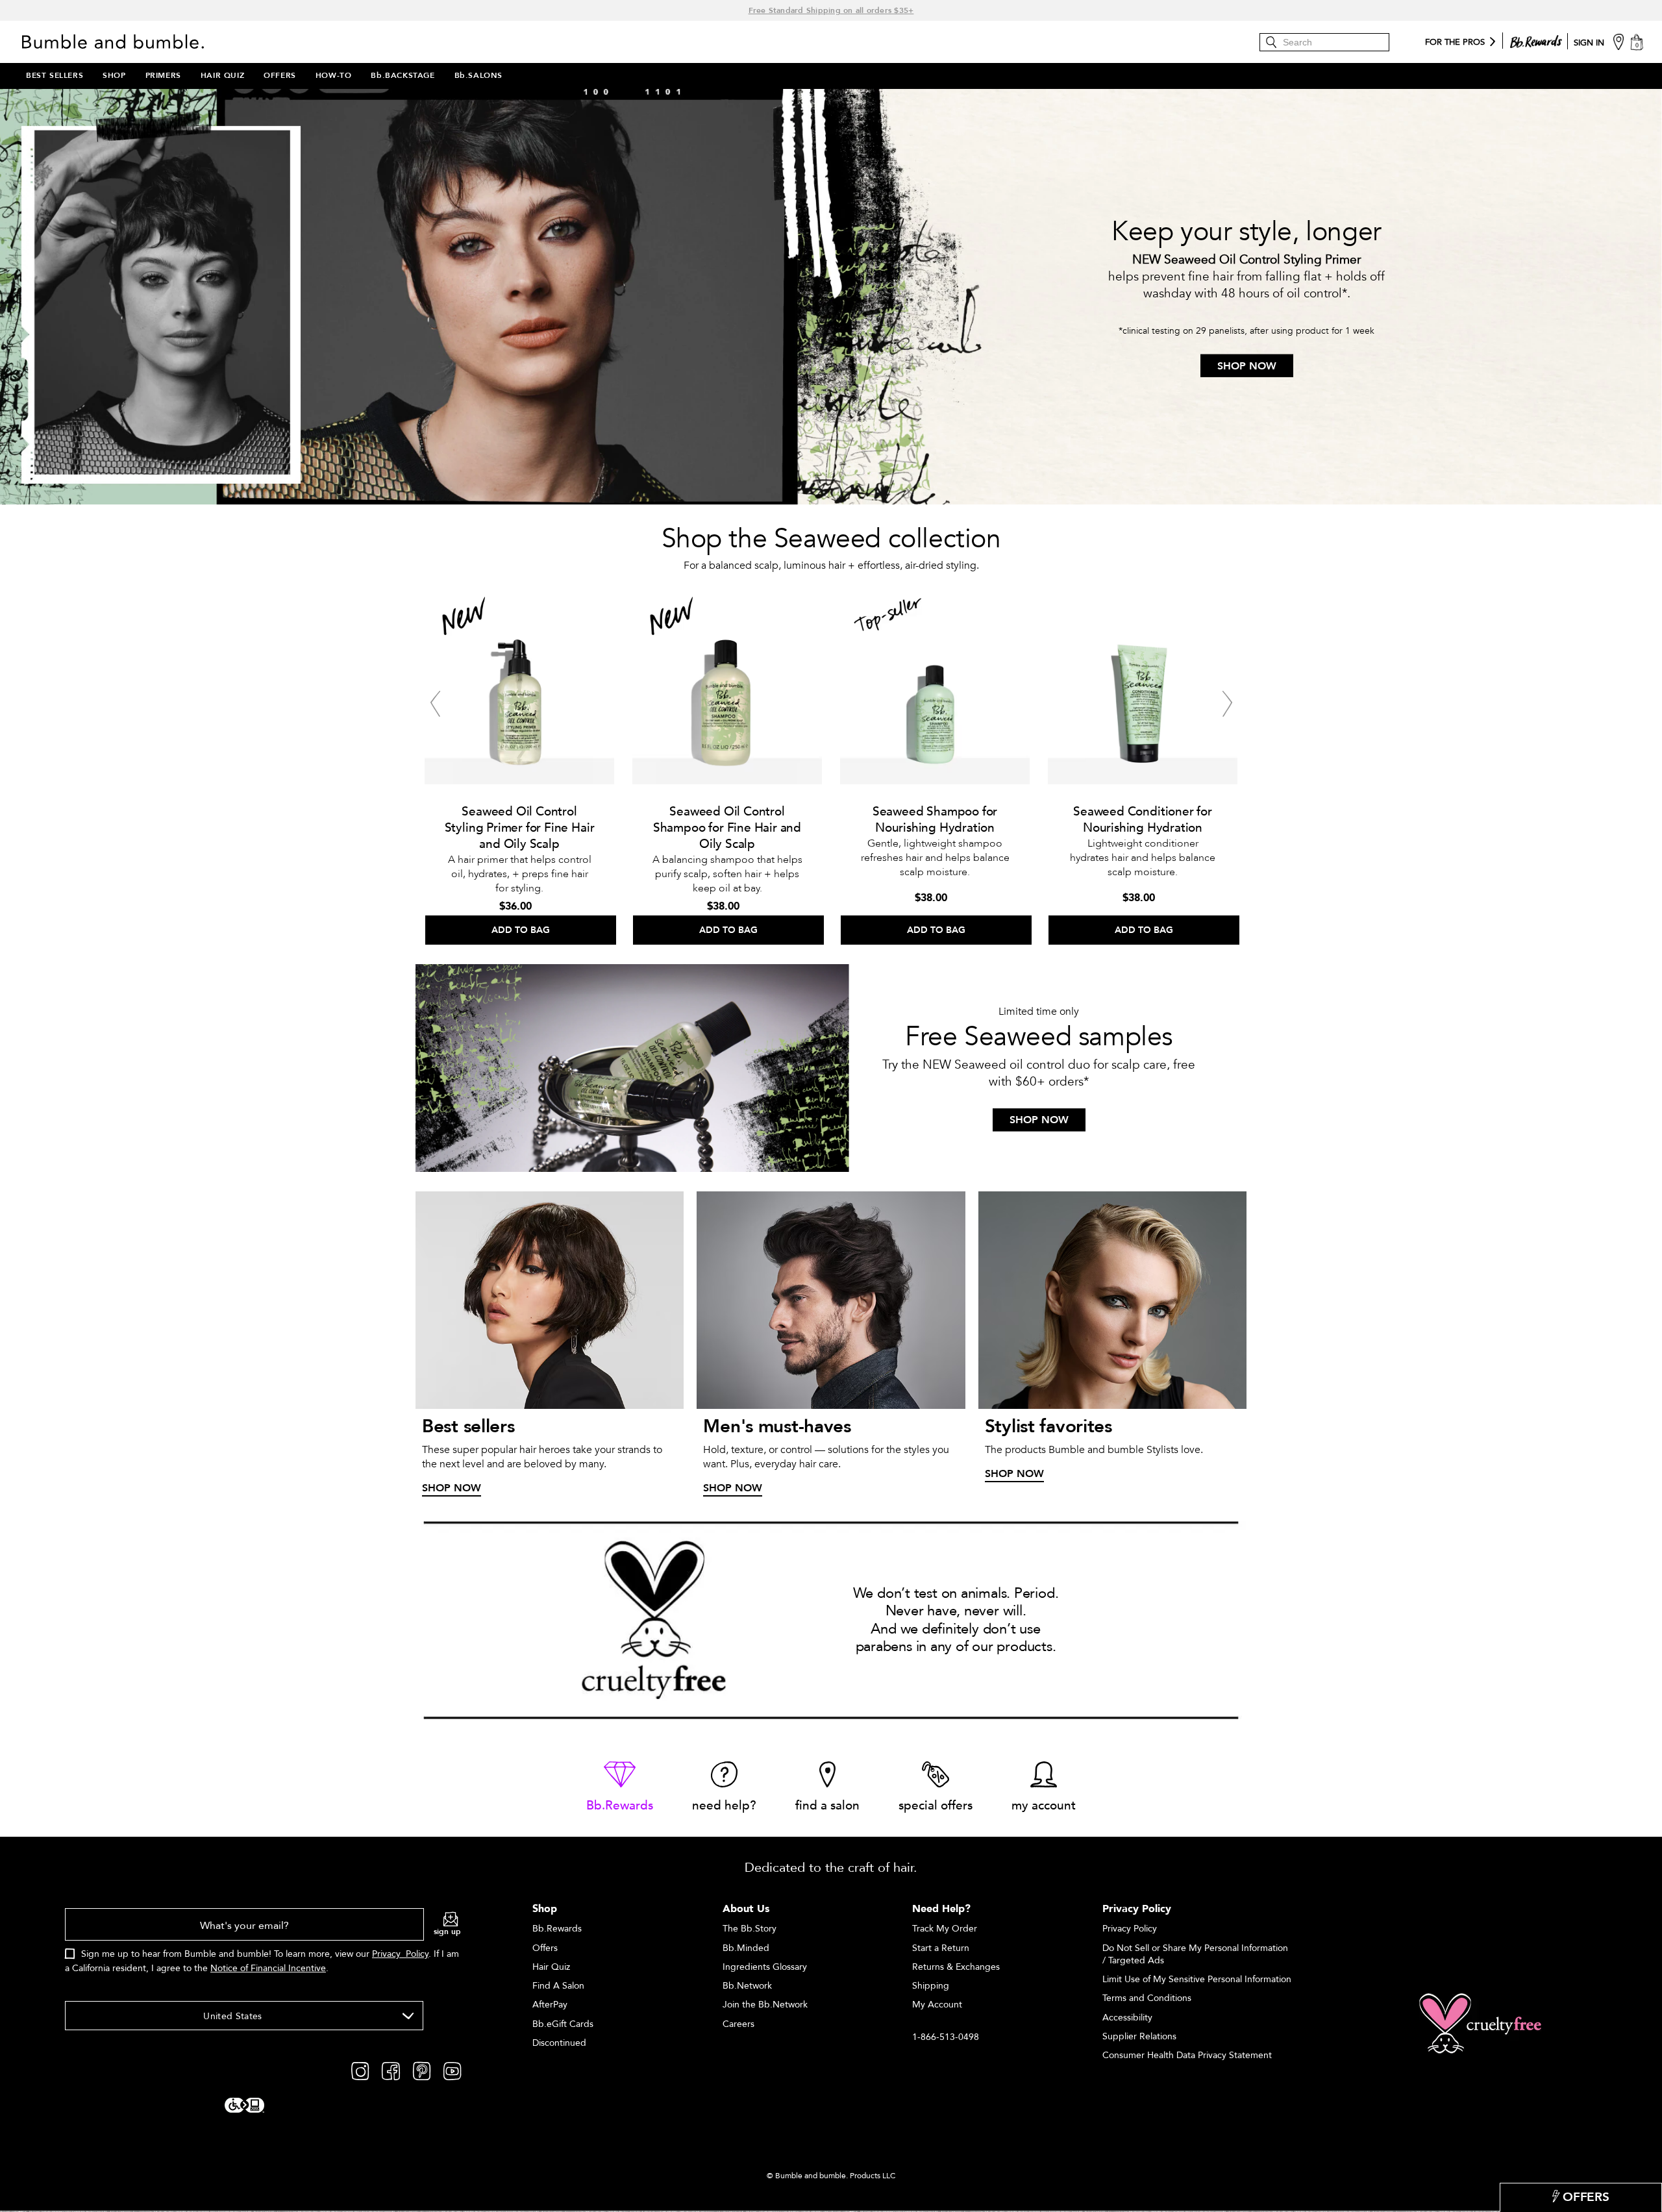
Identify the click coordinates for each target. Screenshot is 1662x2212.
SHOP (114, 75)
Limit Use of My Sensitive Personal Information (1197, 1979)
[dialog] (263, 1948)
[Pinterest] (422, 2070)
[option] (519, 765)
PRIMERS (163, 75)
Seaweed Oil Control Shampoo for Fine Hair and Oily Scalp (727, 828)
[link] (620, 1788)
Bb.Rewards (557, 1929)
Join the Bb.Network (765, 2005)
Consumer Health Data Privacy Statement (1187, 2055)
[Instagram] (360, 2070)
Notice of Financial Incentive (268, 1968)
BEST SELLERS (55, 75)
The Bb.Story (750, 1929)
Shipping (931, 1986)
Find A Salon (558, 1986)
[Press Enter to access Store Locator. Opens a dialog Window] (1619, 41)
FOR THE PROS (1455, 43)
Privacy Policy (400, 1954)
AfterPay (550, 2005)
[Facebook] (391, 2070)
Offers (545, 1948)
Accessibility (1127, 2018)
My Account (937, 2005)
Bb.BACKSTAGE (403, 75)
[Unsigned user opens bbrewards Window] (1536, 39)
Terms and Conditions (1147, 1998)
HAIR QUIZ (222, 75)
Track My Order (945, 1929)
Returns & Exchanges (956, 1967)
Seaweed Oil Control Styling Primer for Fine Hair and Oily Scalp (520, 828)
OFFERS (280, 75)
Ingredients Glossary (765, 1967)
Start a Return (941, 1948)
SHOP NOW (1247, 366)
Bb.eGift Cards (563, 2024)
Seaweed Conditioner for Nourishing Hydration (1143, 820)
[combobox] (244, 2016)
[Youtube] (452, 2070)
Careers (738, 2024)
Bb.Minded (746, 1948)
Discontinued (559, 2043)
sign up (447, 1932)
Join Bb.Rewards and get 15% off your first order (831, 10)
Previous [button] (435, 704)
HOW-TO (334, 75)
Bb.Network (747, 1986)
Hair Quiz (551, 1967)
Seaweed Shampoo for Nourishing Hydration (935, 820)
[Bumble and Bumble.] (116, 42)
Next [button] (1227, 704)
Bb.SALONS (478, 75)
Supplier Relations (1139, 2036)
